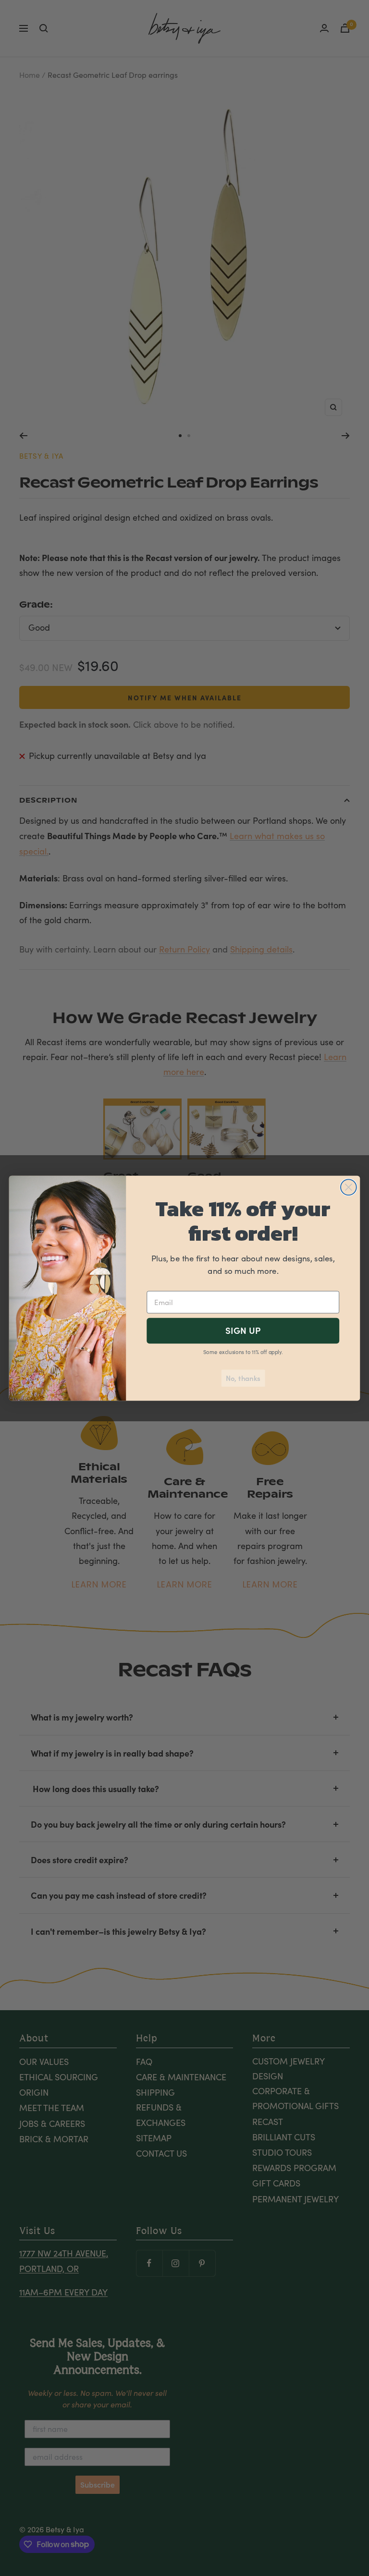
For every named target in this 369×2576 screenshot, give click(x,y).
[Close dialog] (349, 1187)
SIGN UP (243, 1330)
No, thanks (243, 1378)
